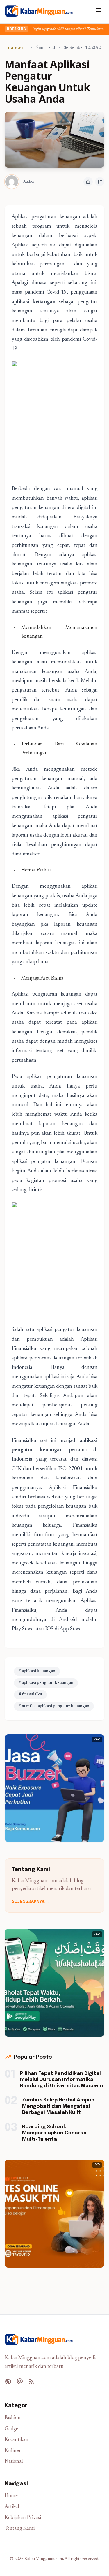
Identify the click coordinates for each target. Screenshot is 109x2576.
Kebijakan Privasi (23, 2518)
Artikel (12, 2507)
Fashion (13, 2418)
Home (11, 2496)
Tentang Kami (20, 2529)
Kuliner (13, 2451)
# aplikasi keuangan (37, 1671)
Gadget (12, 2429)
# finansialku (30, 1695)
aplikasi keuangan (34, 302)
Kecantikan (17, 2440)
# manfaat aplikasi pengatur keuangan (54, 1706)
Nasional (14, 2462)
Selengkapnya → (31, 1902)
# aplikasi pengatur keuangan (46, 1683)
